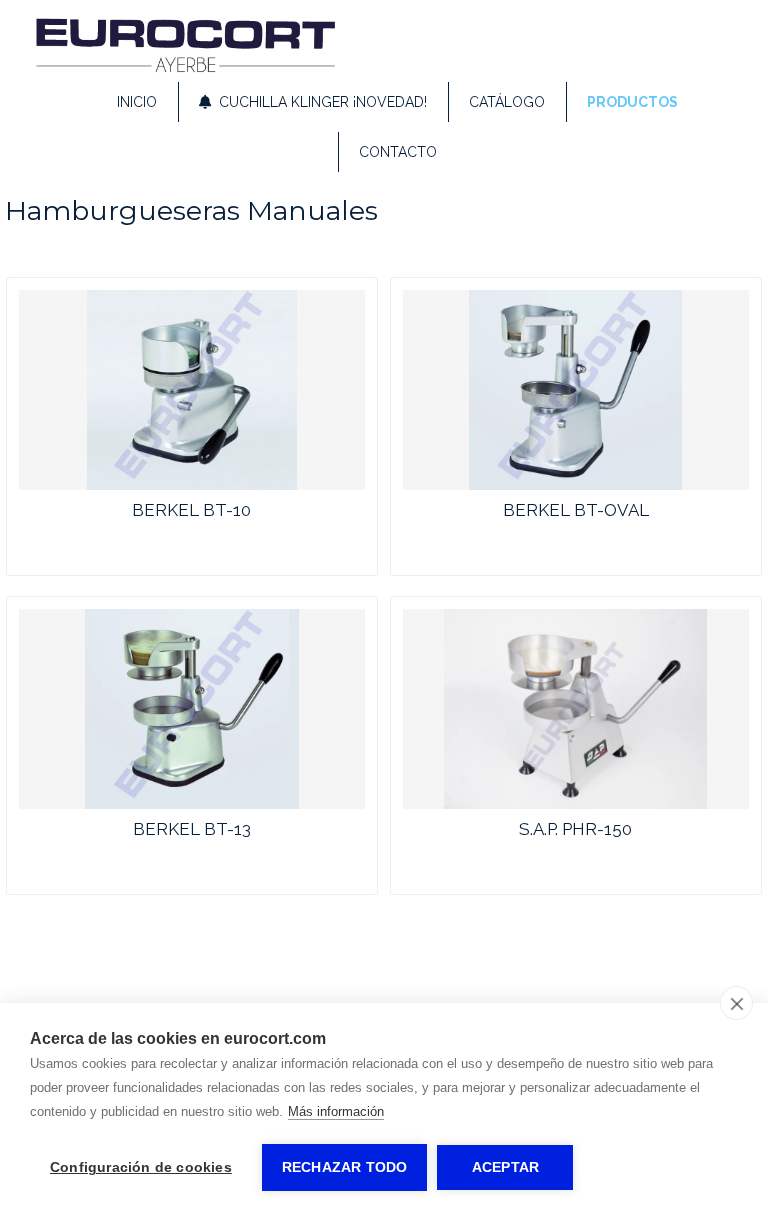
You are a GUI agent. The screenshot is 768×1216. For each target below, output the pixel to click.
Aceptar (505, 1167)
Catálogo (507, 102)
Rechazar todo (345, 1167)
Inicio (137, 102)
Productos (632, 102)
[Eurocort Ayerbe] (185, 69)
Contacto (398, 152)
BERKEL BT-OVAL (576, 510)
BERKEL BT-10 (191, 510)
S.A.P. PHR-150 (575, 829)
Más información (336, 1111)
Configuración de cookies (141, 1167)
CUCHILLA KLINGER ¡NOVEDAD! (319, 102)
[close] (736, 1003)
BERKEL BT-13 (192, 829)
